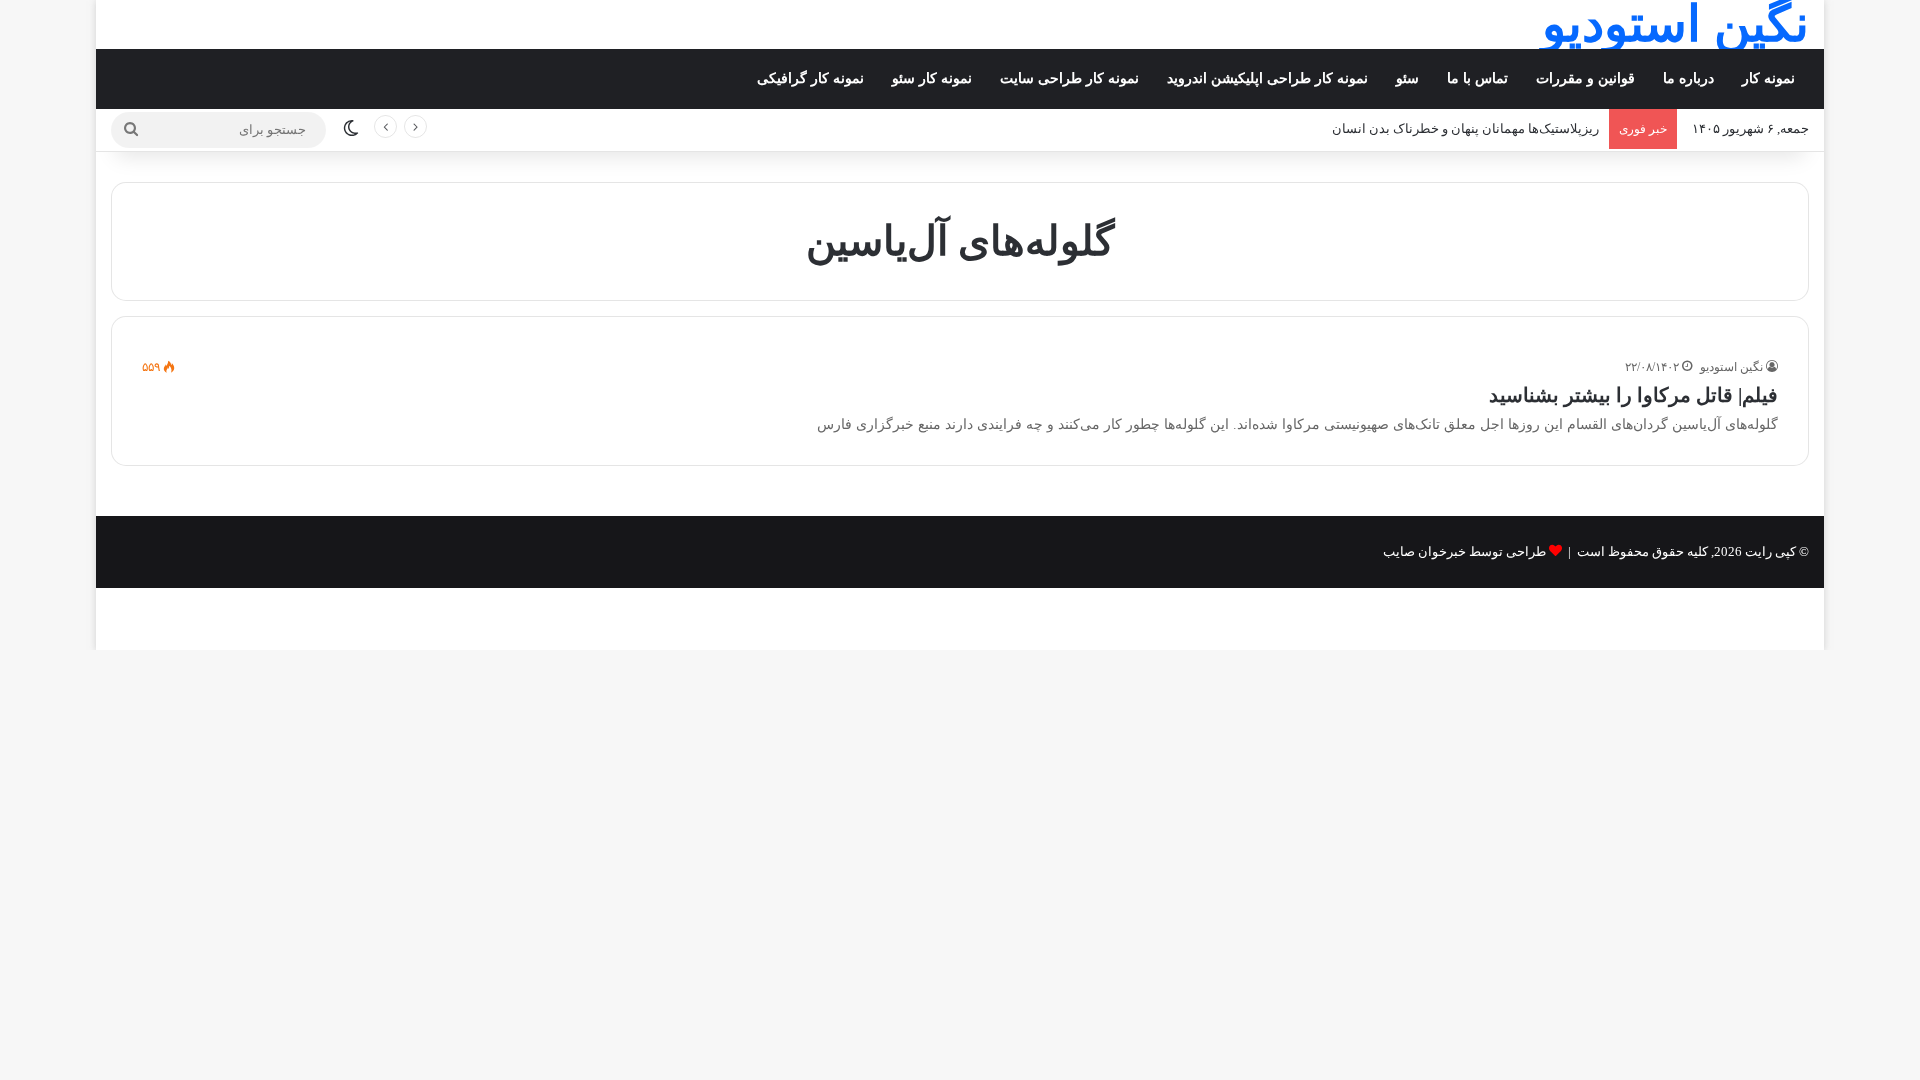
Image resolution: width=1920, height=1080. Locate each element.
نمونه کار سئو (932, 78)
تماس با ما (1477, 78)
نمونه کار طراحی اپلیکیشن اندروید (1267, 78)
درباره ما (1688, 78)
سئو (1407, 78)
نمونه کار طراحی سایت (1069, 78)
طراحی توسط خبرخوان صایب (1464, 551)
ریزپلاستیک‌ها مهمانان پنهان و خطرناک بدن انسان (1465, 128)
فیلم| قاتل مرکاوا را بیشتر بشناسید (1633, 395)
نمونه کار (1768, 78)
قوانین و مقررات (1585, 78)
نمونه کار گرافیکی (810, 78)
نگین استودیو (1731, 367)
